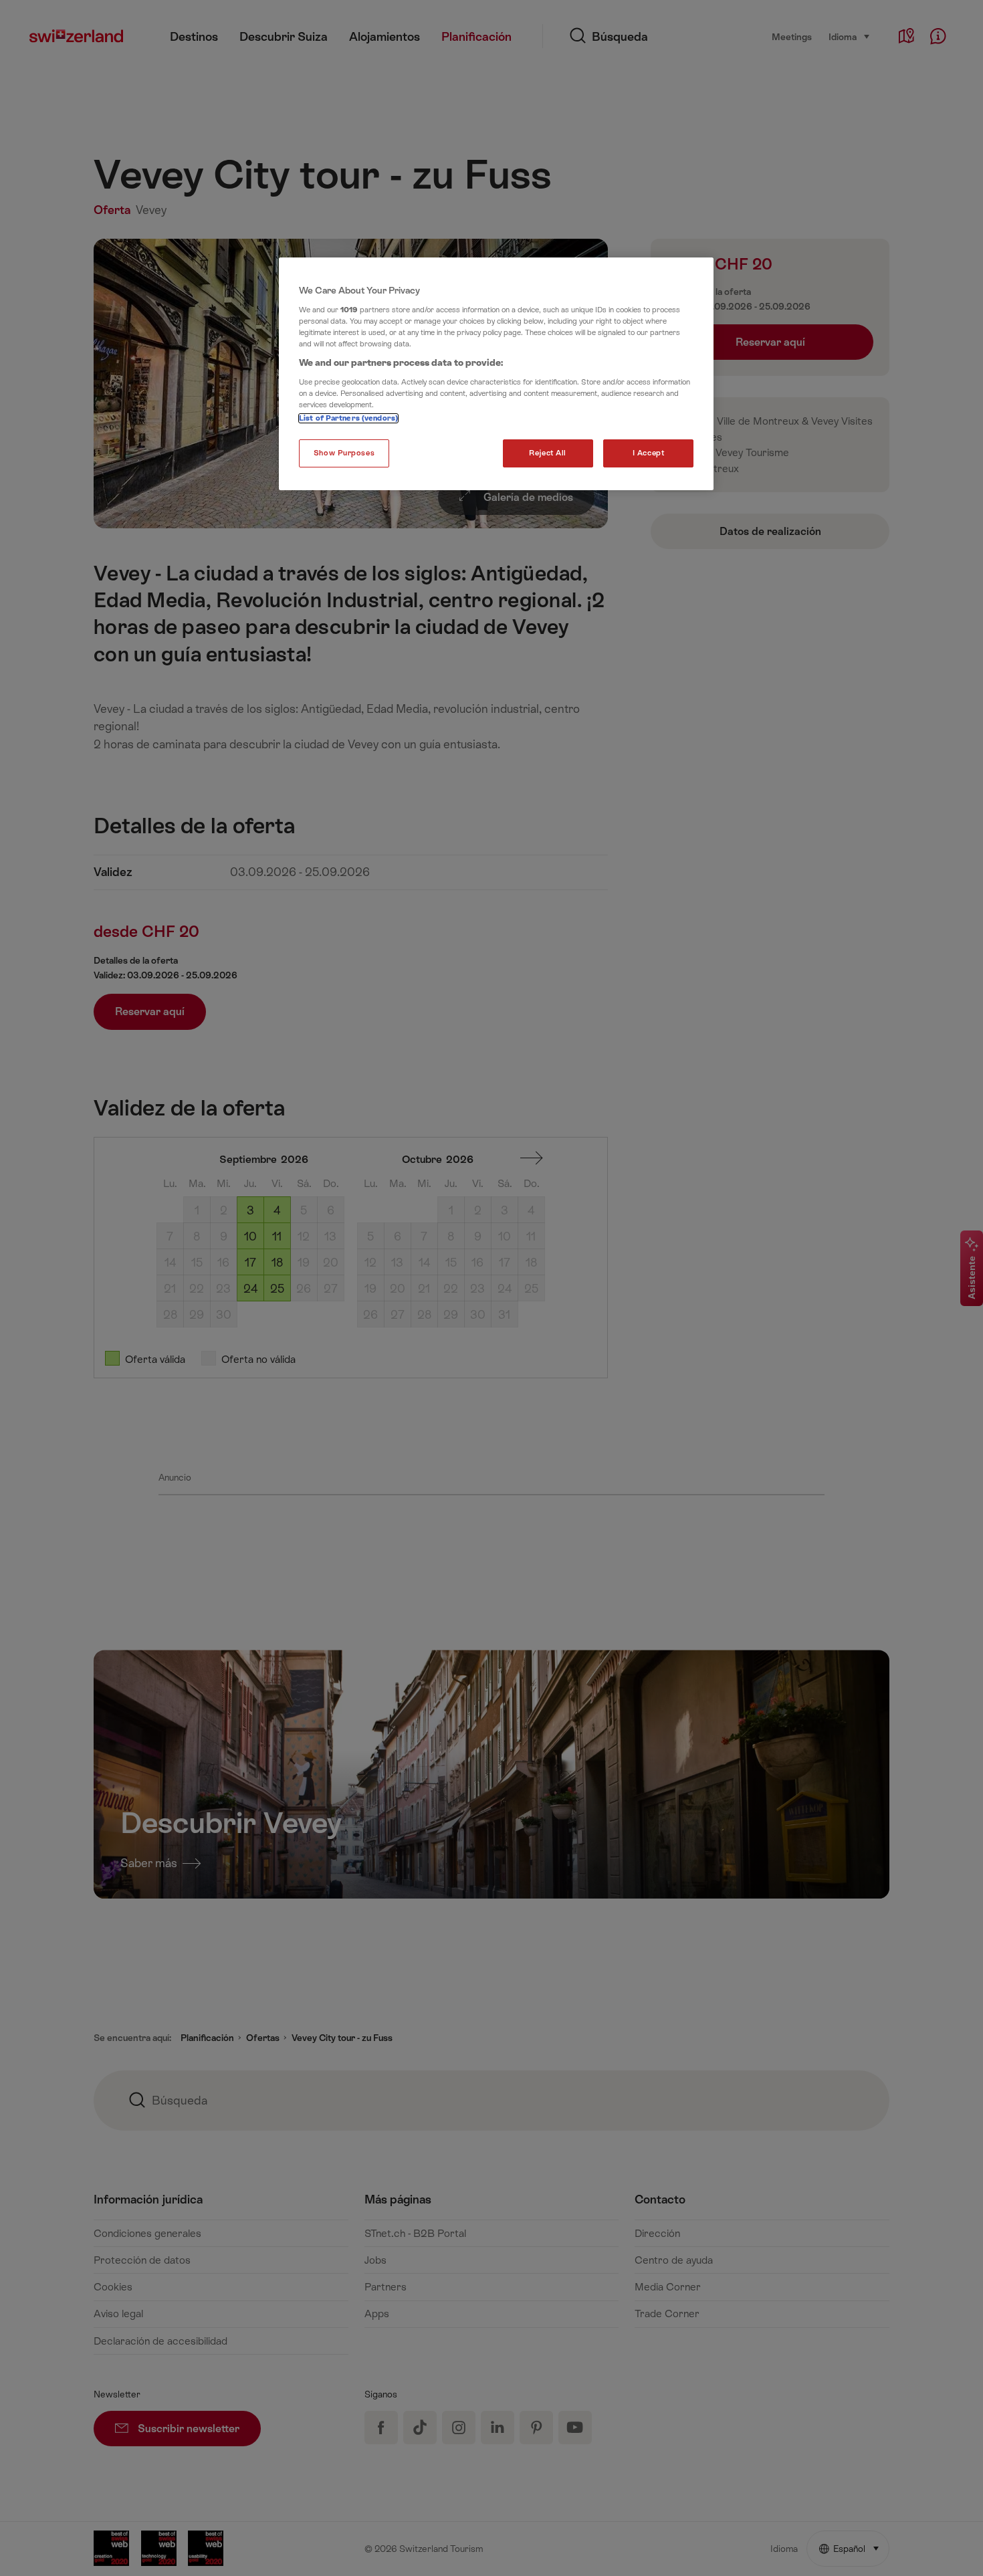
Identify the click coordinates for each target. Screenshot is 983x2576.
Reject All (548, 453)
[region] (496, 374)
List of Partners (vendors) (348, 418)
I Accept (649, 453)
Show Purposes (344, 453)
